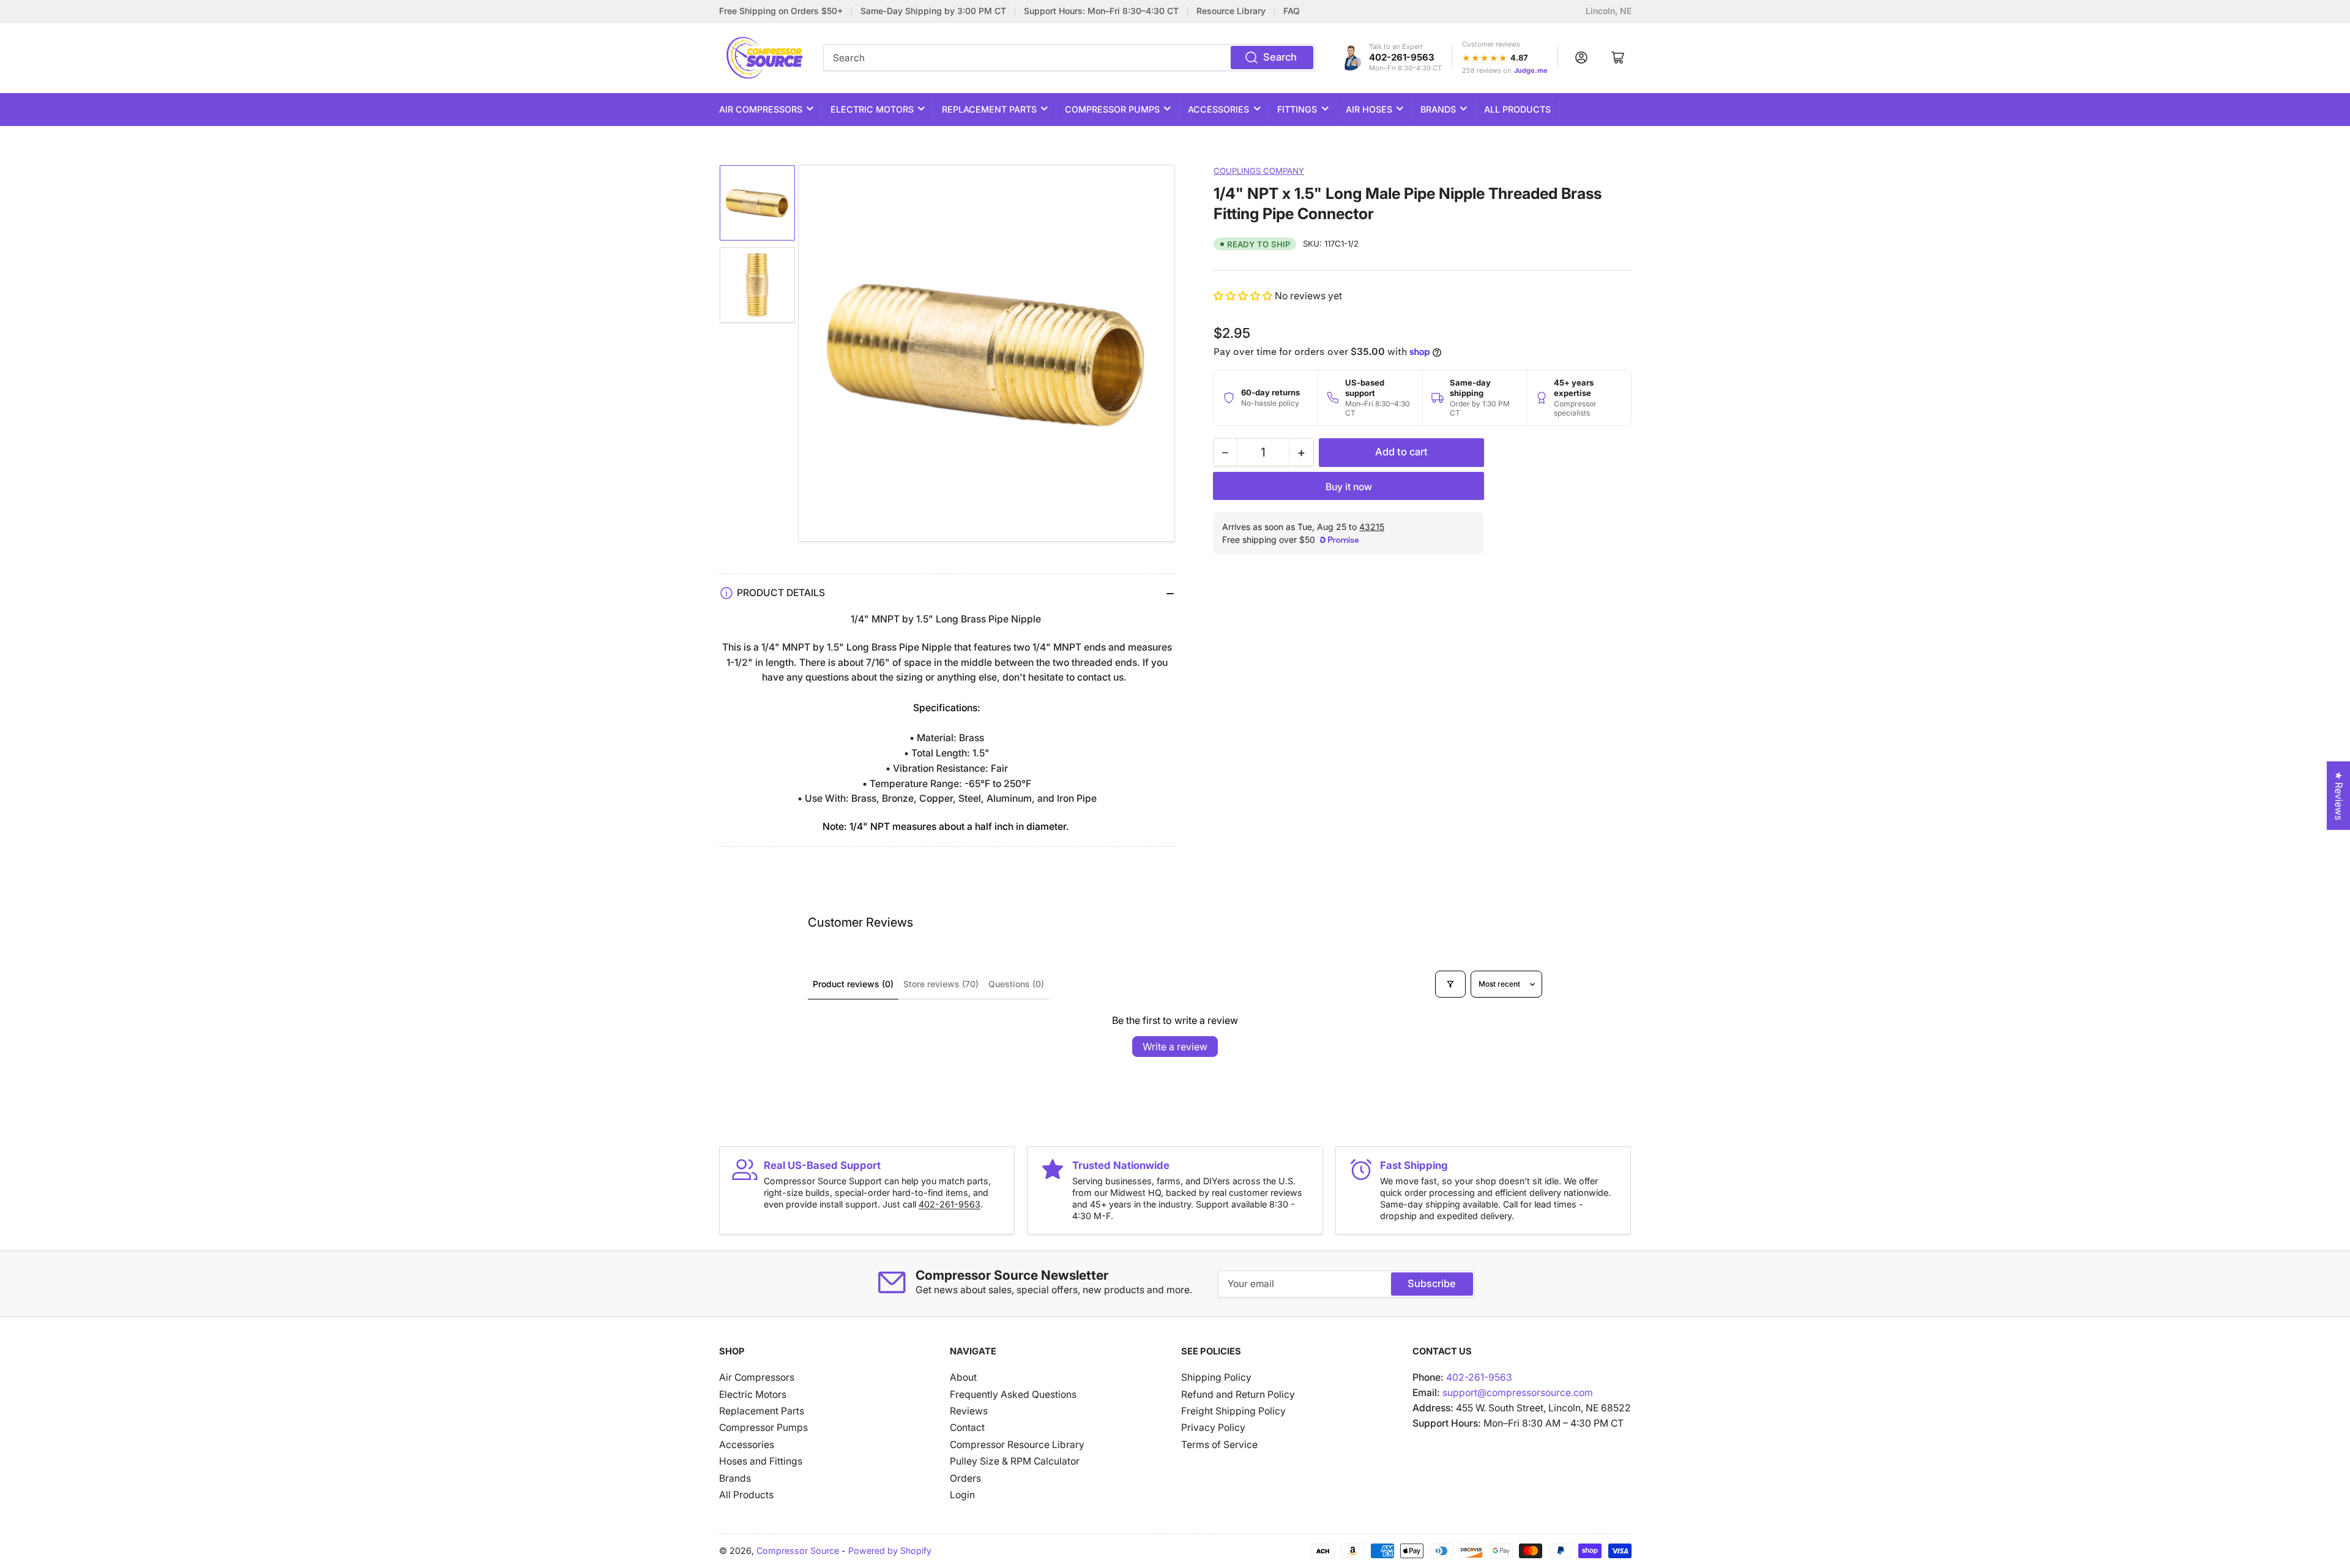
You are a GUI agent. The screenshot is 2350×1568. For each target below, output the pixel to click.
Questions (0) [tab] (1016, 984)
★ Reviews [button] (2339, 796)
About (963, 1377)
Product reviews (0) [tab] (853, 984)
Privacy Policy (1213, 1428)
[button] (1244, 296)
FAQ (1292, 11)
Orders (965, 1478)
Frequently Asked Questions (1013, 1394)
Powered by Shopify (890, 1551)
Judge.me (1531, 70)
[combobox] (1069, 58)
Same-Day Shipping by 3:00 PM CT (933, 11)
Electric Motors (872, 109)
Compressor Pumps (1112, 109)
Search (1280, 57)
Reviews (969, 1411)
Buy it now (1349, 487)
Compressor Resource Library (1017, 1445)
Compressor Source (798, 1551)
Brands (1438, 109)
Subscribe (1432, 1283)
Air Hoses (1369, 109)
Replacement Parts (989, 109)
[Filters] (1450, 984)
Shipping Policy (1216, 1377)
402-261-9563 (1402, 57)
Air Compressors (761, 109)
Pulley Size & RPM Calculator (1015, 1461)
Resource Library (1231, 11)
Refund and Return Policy (1238, 1394)
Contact (967, 1428)
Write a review (1175, 1047)
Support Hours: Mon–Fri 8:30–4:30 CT (1101, 11)
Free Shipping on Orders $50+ (781, 11)
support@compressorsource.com (1518, 1393)
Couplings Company (1259, 171)
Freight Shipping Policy (1233, 1411)
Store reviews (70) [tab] (941, 984)
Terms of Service (1219, 1445)
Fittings (1297, 109)
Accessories (1218, 109)
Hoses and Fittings (761, 1461)
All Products (1517, 109)
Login (962, 1495)
